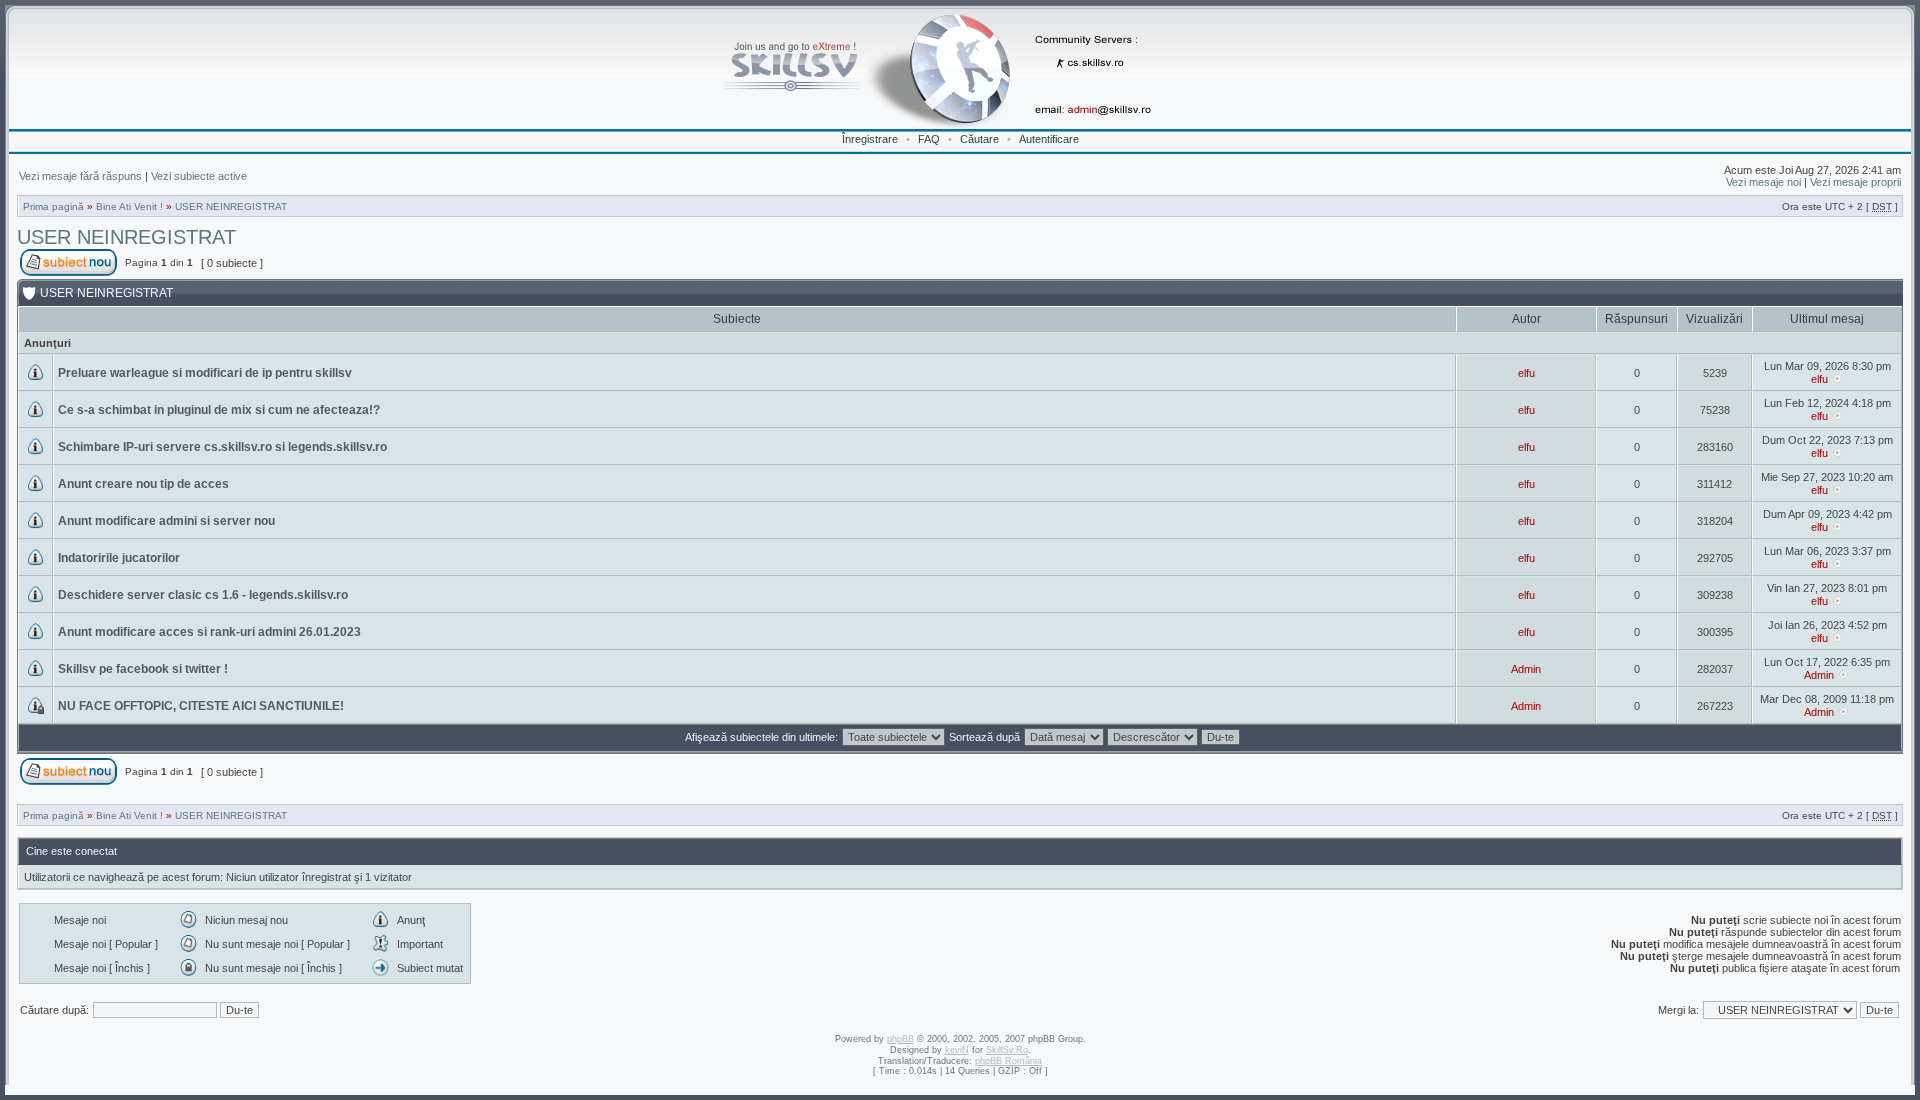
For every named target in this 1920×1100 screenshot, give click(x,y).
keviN (957, 1050)
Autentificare (1049, 139)
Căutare (979, 139)
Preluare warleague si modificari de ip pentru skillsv (205, 373)
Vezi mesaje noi (1763, 182)
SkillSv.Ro (1007, 1050)
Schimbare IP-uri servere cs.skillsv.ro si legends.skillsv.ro (222, 447)
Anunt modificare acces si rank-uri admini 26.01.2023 (209, 632)
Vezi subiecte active (199, 176)
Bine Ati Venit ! (129, 206)
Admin (1526, 669)
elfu (1526, 373)
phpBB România (1008, 1061)
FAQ (929, 139)
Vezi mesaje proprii (1855, 182)
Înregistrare (870, 139)
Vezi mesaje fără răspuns (80, 176)
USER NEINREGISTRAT (231, 206)
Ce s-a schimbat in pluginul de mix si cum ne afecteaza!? (219, 410)
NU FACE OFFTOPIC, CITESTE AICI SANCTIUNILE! (201, 706)
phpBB (900, 1039)
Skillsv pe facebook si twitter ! (143, 669)
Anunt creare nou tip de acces (143, 484)
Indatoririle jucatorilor (119, 558)
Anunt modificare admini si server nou (166, 521)
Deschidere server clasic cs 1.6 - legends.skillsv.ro (203, 595)
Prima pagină (53, 206)
